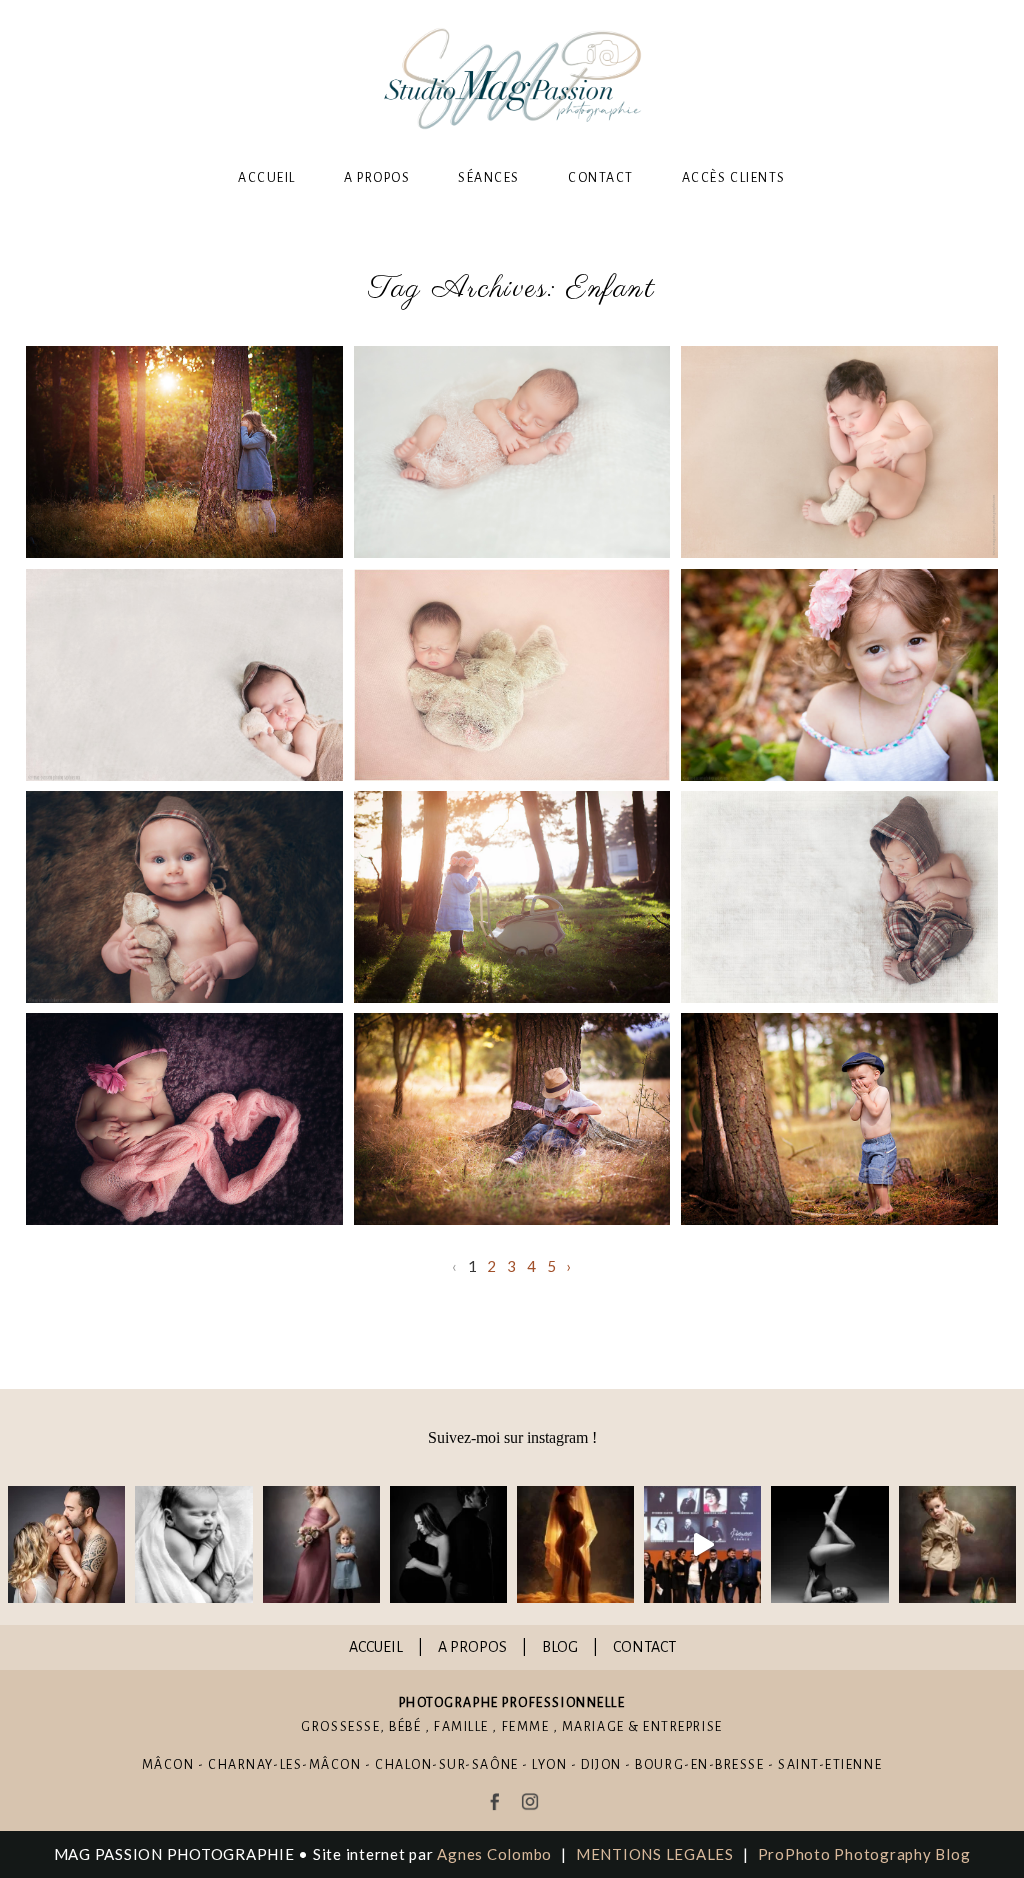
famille (461, 1727)
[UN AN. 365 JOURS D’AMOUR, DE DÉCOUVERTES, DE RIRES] (66, 1544)
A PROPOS (472, 1647)
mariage (593, 1727)
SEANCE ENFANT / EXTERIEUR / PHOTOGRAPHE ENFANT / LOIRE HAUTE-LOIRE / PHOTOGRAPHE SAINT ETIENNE (510, 1120)
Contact (601, 178)
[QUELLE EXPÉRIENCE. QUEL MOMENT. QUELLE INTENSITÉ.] (702, 1544)
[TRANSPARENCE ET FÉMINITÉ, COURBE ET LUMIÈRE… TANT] (575, 1544)
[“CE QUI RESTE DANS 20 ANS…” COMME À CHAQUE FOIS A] (321, 1544)
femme (526, 1727)
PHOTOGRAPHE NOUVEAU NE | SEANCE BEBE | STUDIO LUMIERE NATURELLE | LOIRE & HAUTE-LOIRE (838, 453)
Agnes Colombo (494, 1854)
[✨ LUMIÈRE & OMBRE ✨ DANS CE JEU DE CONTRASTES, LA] (448, 1544)
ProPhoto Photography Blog (864, 1854)
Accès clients (734, 178)
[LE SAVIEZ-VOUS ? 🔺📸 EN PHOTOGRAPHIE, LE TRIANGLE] (829, 1544)
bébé (405, 1727)
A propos (377, 178)
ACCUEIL (376, 1647)
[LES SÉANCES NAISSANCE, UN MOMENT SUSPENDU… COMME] (193, 1544)
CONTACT (644, 1647)
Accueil (267, 178)
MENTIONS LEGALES (655, 1854)
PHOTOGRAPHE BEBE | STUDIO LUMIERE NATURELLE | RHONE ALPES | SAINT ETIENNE (510, 453)
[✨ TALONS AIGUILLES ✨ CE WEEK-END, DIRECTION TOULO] (957, 1544)
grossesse (340, 1727)
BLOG (560, 1647)
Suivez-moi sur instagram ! (512, 1437)
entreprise (682, 1727)
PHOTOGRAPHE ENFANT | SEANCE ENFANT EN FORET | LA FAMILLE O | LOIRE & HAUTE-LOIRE (839, 676)
